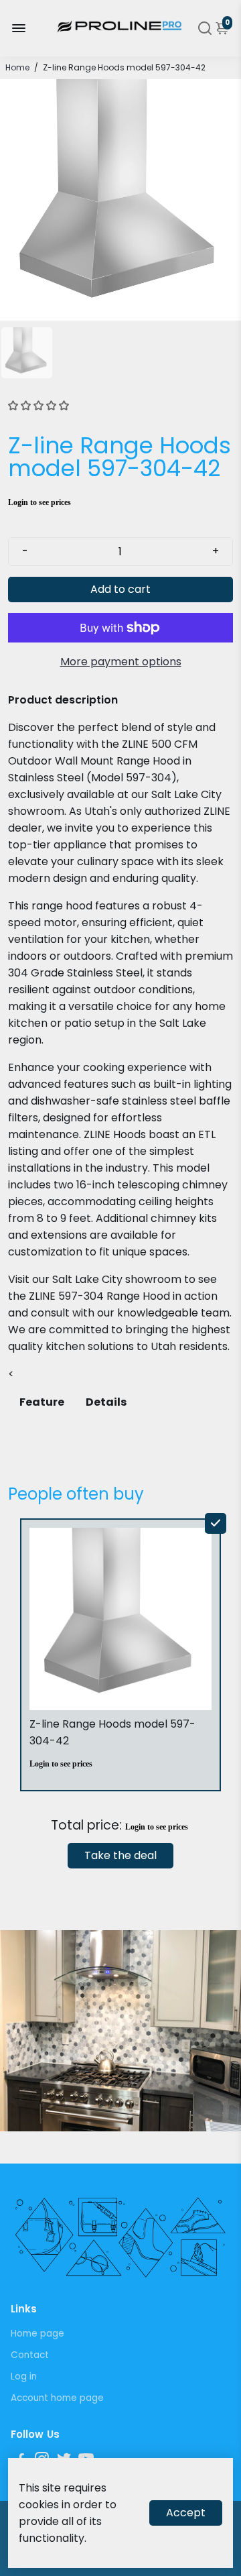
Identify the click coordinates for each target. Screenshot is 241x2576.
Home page (37, 2334)
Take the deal (120, 1855)
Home (17, 67)
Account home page (57, 2398)
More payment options (121, 662)
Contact (30, 2355)
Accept (186, 2513)
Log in (24, 2376)
